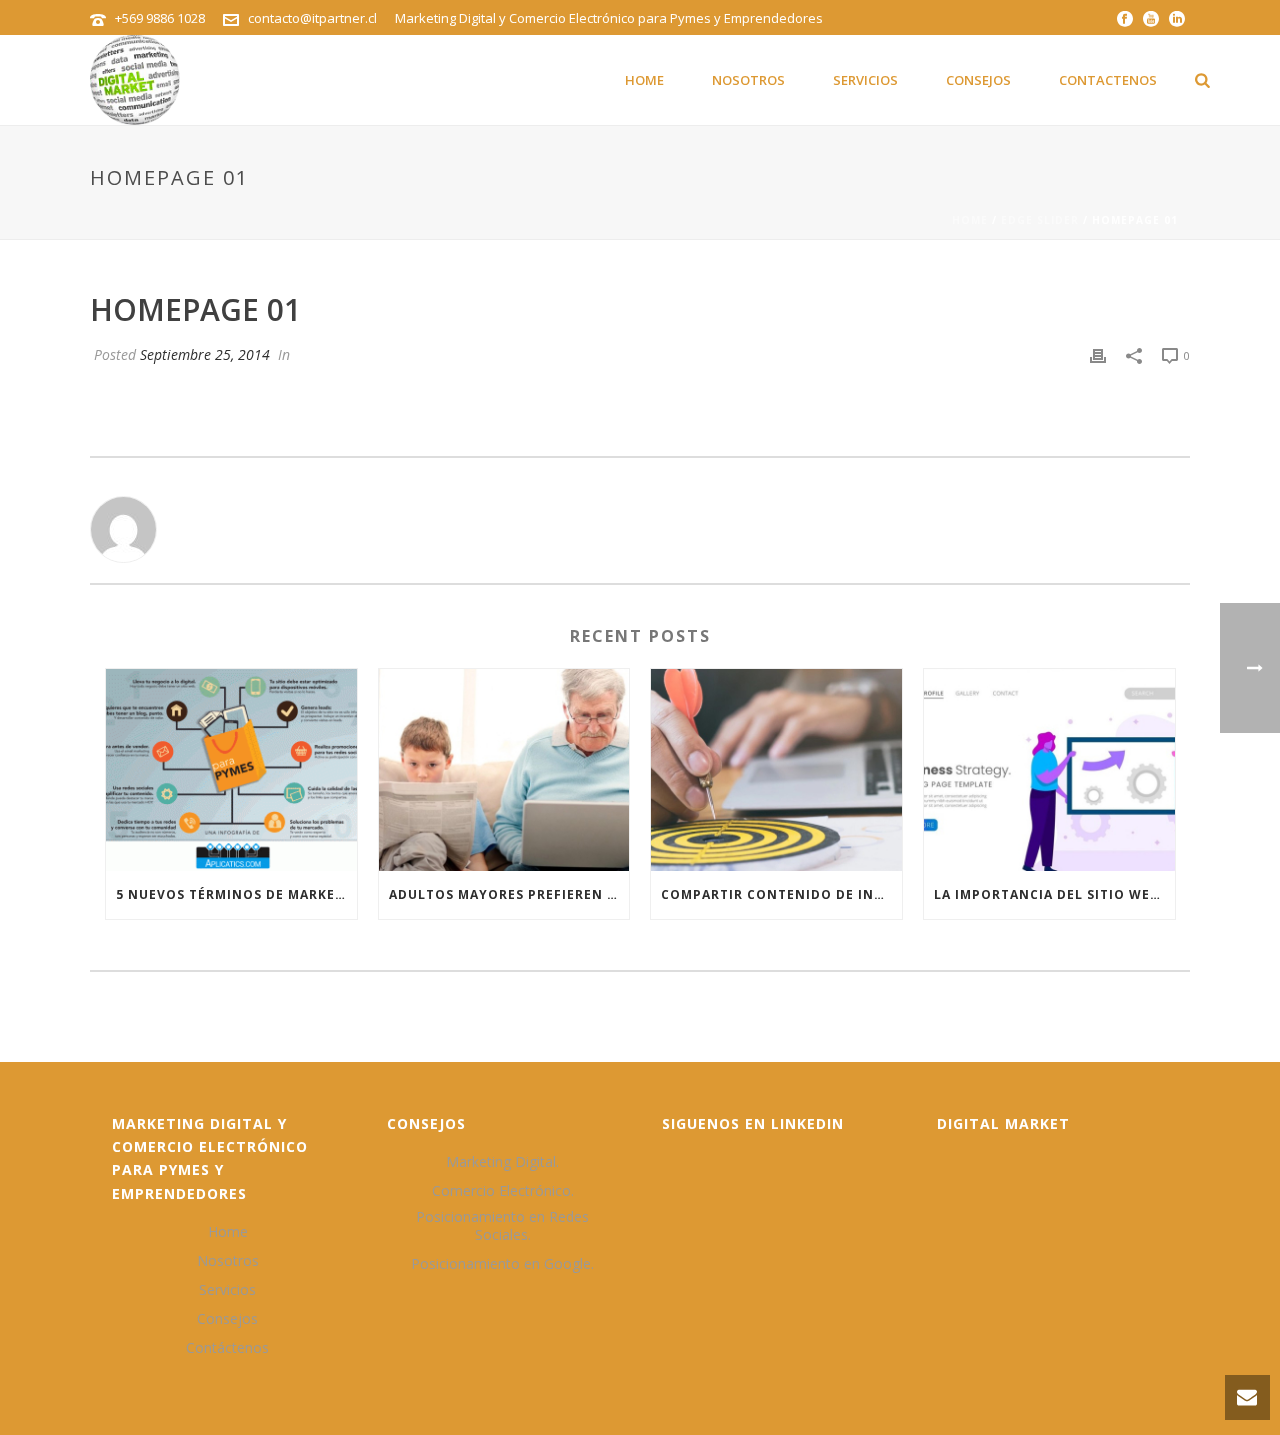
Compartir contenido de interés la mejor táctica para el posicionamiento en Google (781, 894)
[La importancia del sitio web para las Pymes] (1049, 769)
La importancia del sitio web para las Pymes (1054, 894)
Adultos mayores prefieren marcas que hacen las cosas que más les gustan (509, 894)
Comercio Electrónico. (503, 1191)
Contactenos (1108, 80)
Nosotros (748, 80)
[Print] (1098, 354)
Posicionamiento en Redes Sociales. (502, 1226)
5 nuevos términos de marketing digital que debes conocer (236, 894)
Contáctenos (227, 1348)
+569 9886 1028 (160, 18)
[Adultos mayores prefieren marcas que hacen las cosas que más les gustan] (504, 769)
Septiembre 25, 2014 (205, 354)
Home (644, 80)
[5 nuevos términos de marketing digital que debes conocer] (231, 769)
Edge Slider (1040, 220)
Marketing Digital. (502, 1162)
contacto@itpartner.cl (312, 18)
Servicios (865, 80)
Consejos (978, 80)
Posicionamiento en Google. (502, 1264)
